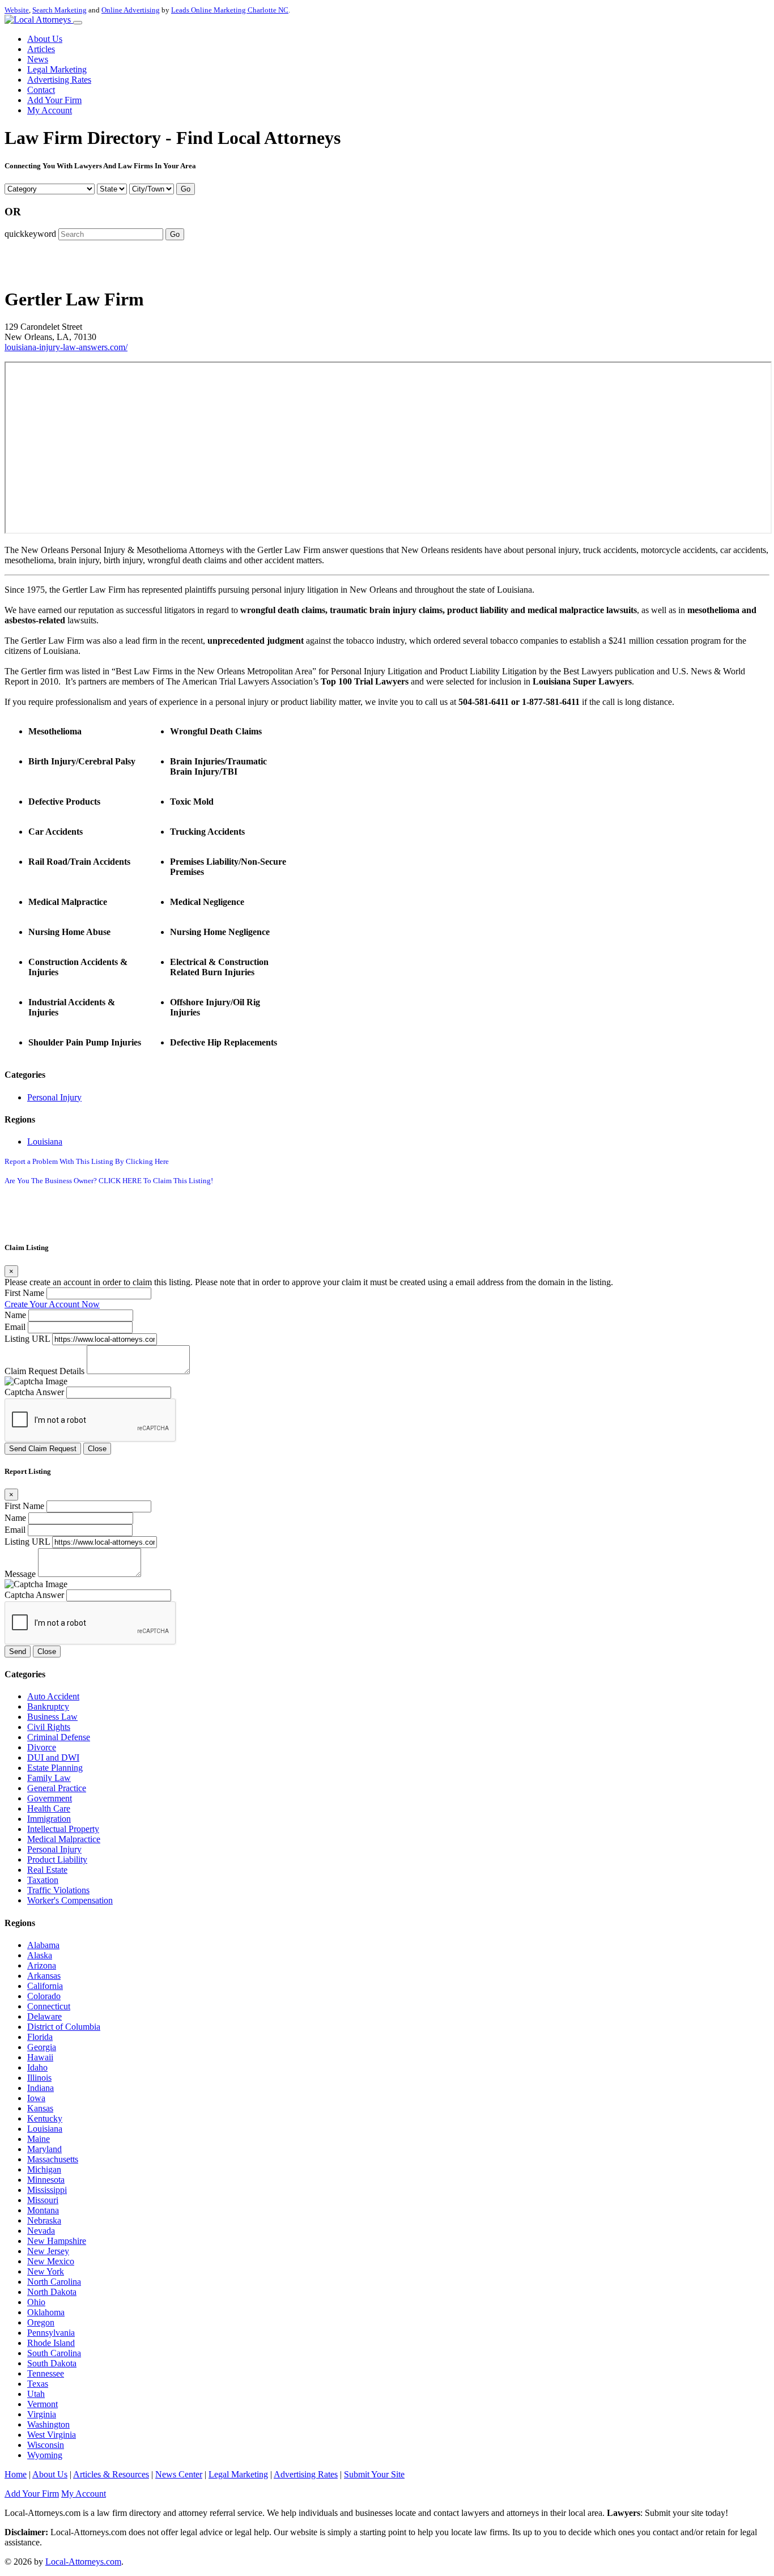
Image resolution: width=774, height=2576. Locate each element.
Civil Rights (49, 1727)
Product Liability (57, 1859)
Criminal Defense (59, 1737)
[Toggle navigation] (78, 23)
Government (50, 1798)
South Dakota (52, 2363)
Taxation (43, 1880)
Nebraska (44, 2220)
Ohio (36, 2302)
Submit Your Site (374, 2474)
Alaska (40, 1955)
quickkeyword (30, 234)
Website (17, 10)
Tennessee (46, 2373)
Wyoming (45, 2455)
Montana (43, 2210)
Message (20, 1574)
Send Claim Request (43, 1449)
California (45, 1986)
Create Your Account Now (52, 1304)
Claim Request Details (44, 1371)
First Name (24, 1293)
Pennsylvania (51, 2333)
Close (97, 1449)
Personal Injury (54, 1097)
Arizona (42, 1965)
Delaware (44, 2016)
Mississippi (47, 2190)
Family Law (49, 1778)
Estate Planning (55, 1768)
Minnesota (46, 2180)
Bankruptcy (48, 1706)
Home (16, 2474)
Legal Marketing (57, 69)
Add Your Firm (54, 100)
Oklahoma (46, 2312)
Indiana (41, 2088)
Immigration (49, 1819)
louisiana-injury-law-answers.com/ (66, 347)
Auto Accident (53, 1696)
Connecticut (49, 2006)
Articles (41, 49)
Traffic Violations (58, 1890)
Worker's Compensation (70, 1900)
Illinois (39, 2078)
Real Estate (47, 1870)
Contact (41, 90)
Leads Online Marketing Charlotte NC (230, 10)
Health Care (49, 1808)
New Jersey (48, 2251)
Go (186, 189)
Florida (40, 2037)
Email (15, 1327)
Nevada (41, 2231)
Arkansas (44, 1976)
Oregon (41, 2322)
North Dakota (52, 2292)
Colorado (44, 1996)
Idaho (37, 2067)
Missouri (43, 2200)
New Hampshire (57, 2241)
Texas (38, 2384)
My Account (50, 110)
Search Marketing (59, 10)
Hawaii (40, 2057)
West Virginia (52, 2435)
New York (46, 2271)
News (38, 59)
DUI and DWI (53, 1757)
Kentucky (45, 2118)
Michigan (44, 2169)
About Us (45, 39)
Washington (48, 2424)
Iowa (36, 2098)
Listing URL (27, 1339)
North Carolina (54, 2282)
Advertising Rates (59, 80)
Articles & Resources (111, 2474)
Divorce (42, 1747)
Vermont (42, 2404)
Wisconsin (46, 2445)
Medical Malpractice (64, 1839)
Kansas (40, 2108)
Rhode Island (51, 2343)
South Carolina (54, 2353)
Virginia (42, 2414)
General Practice (57, 1788)
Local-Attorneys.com (83, 2562)
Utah (36, 2394)
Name (15, 1315)
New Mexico (51, 2261)
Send (18, 1652)
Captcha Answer (34, 1392)
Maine (39, 2139)
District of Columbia (64, 2027)
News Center (179, 2474)
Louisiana (45, 1142)
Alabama (43, 1945)
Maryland (44, 2149)
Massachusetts (53, 2159)
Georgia (42, 2047)
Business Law (52, 1717)
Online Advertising (131, 10)
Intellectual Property (63, 1829)
